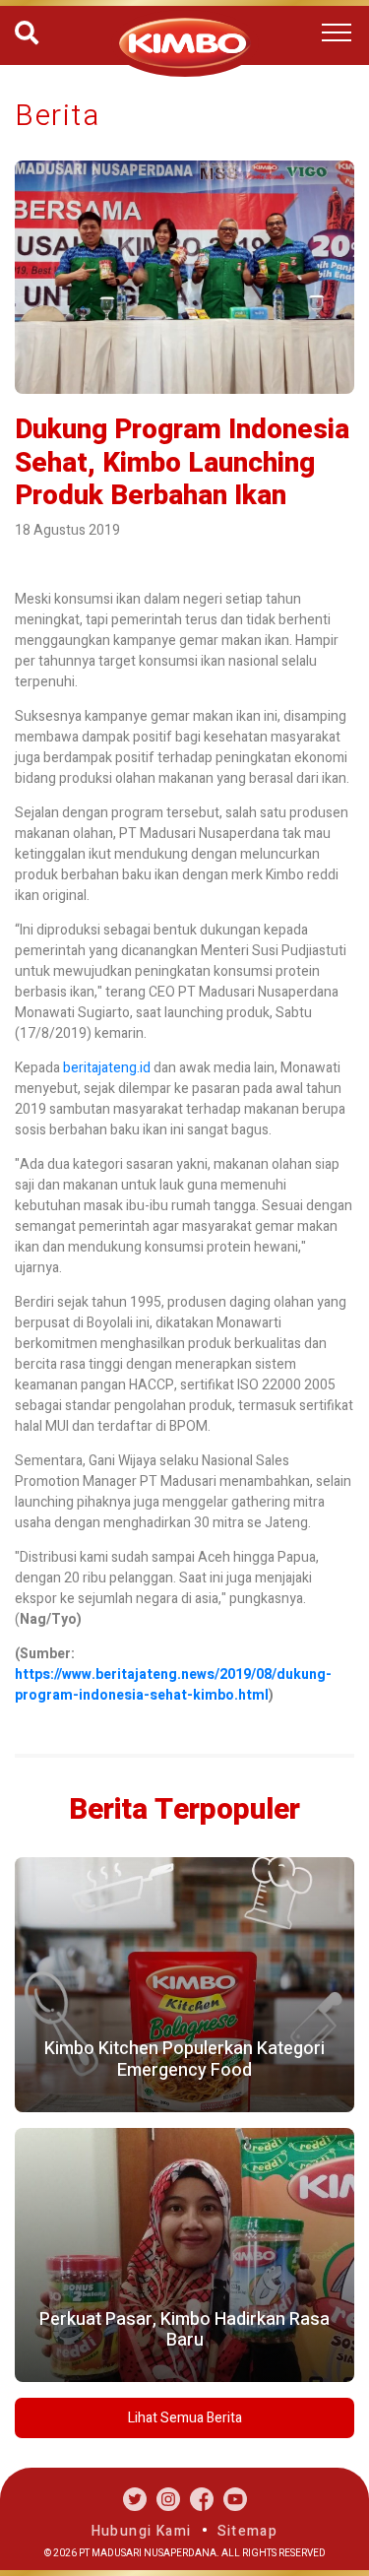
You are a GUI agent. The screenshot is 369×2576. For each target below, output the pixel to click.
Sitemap (248, 2531)
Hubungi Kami (142, 2531)
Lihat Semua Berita (185, 2418)
